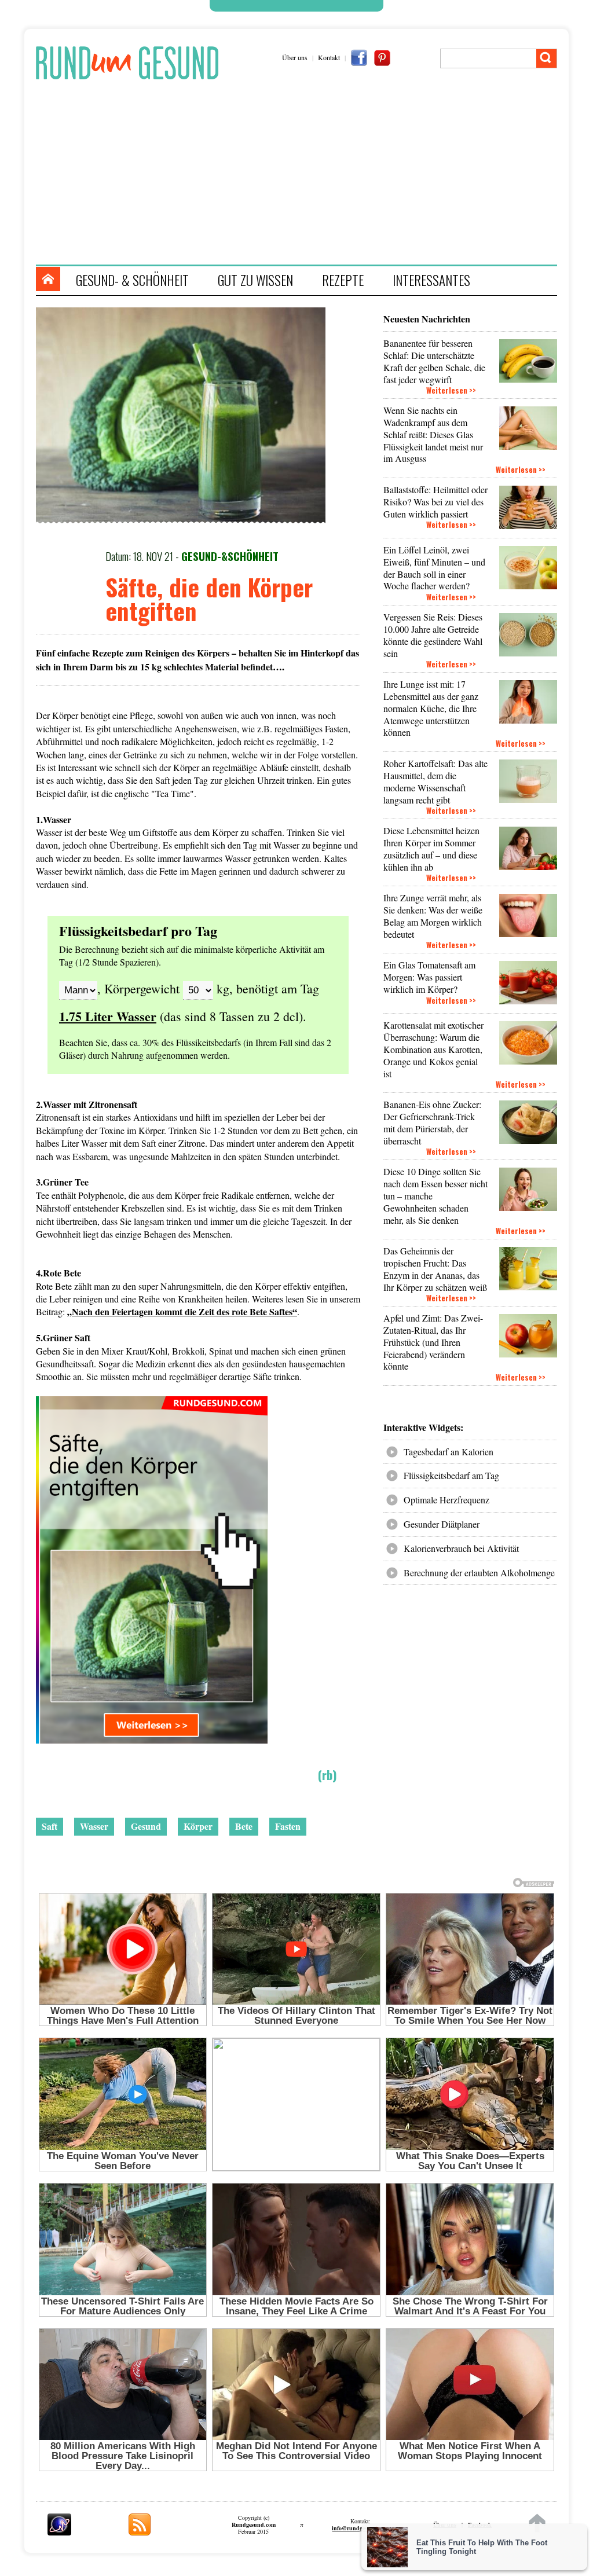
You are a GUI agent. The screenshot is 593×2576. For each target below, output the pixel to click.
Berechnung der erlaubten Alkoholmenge (479, 1573)
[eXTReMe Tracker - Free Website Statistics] (59, 2532)
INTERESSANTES (431, 280)
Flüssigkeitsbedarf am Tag (451, 1475)
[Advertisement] (302, 172)
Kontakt (329, 57)
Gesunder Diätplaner (442, 1524)
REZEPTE (343, 280)
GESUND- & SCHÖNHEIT (132, 280)
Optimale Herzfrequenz (446, 1500)
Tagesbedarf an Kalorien (449, 1452)
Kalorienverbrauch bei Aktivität (461, 1548)
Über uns (295, 57)
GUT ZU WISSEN (255, 280)
